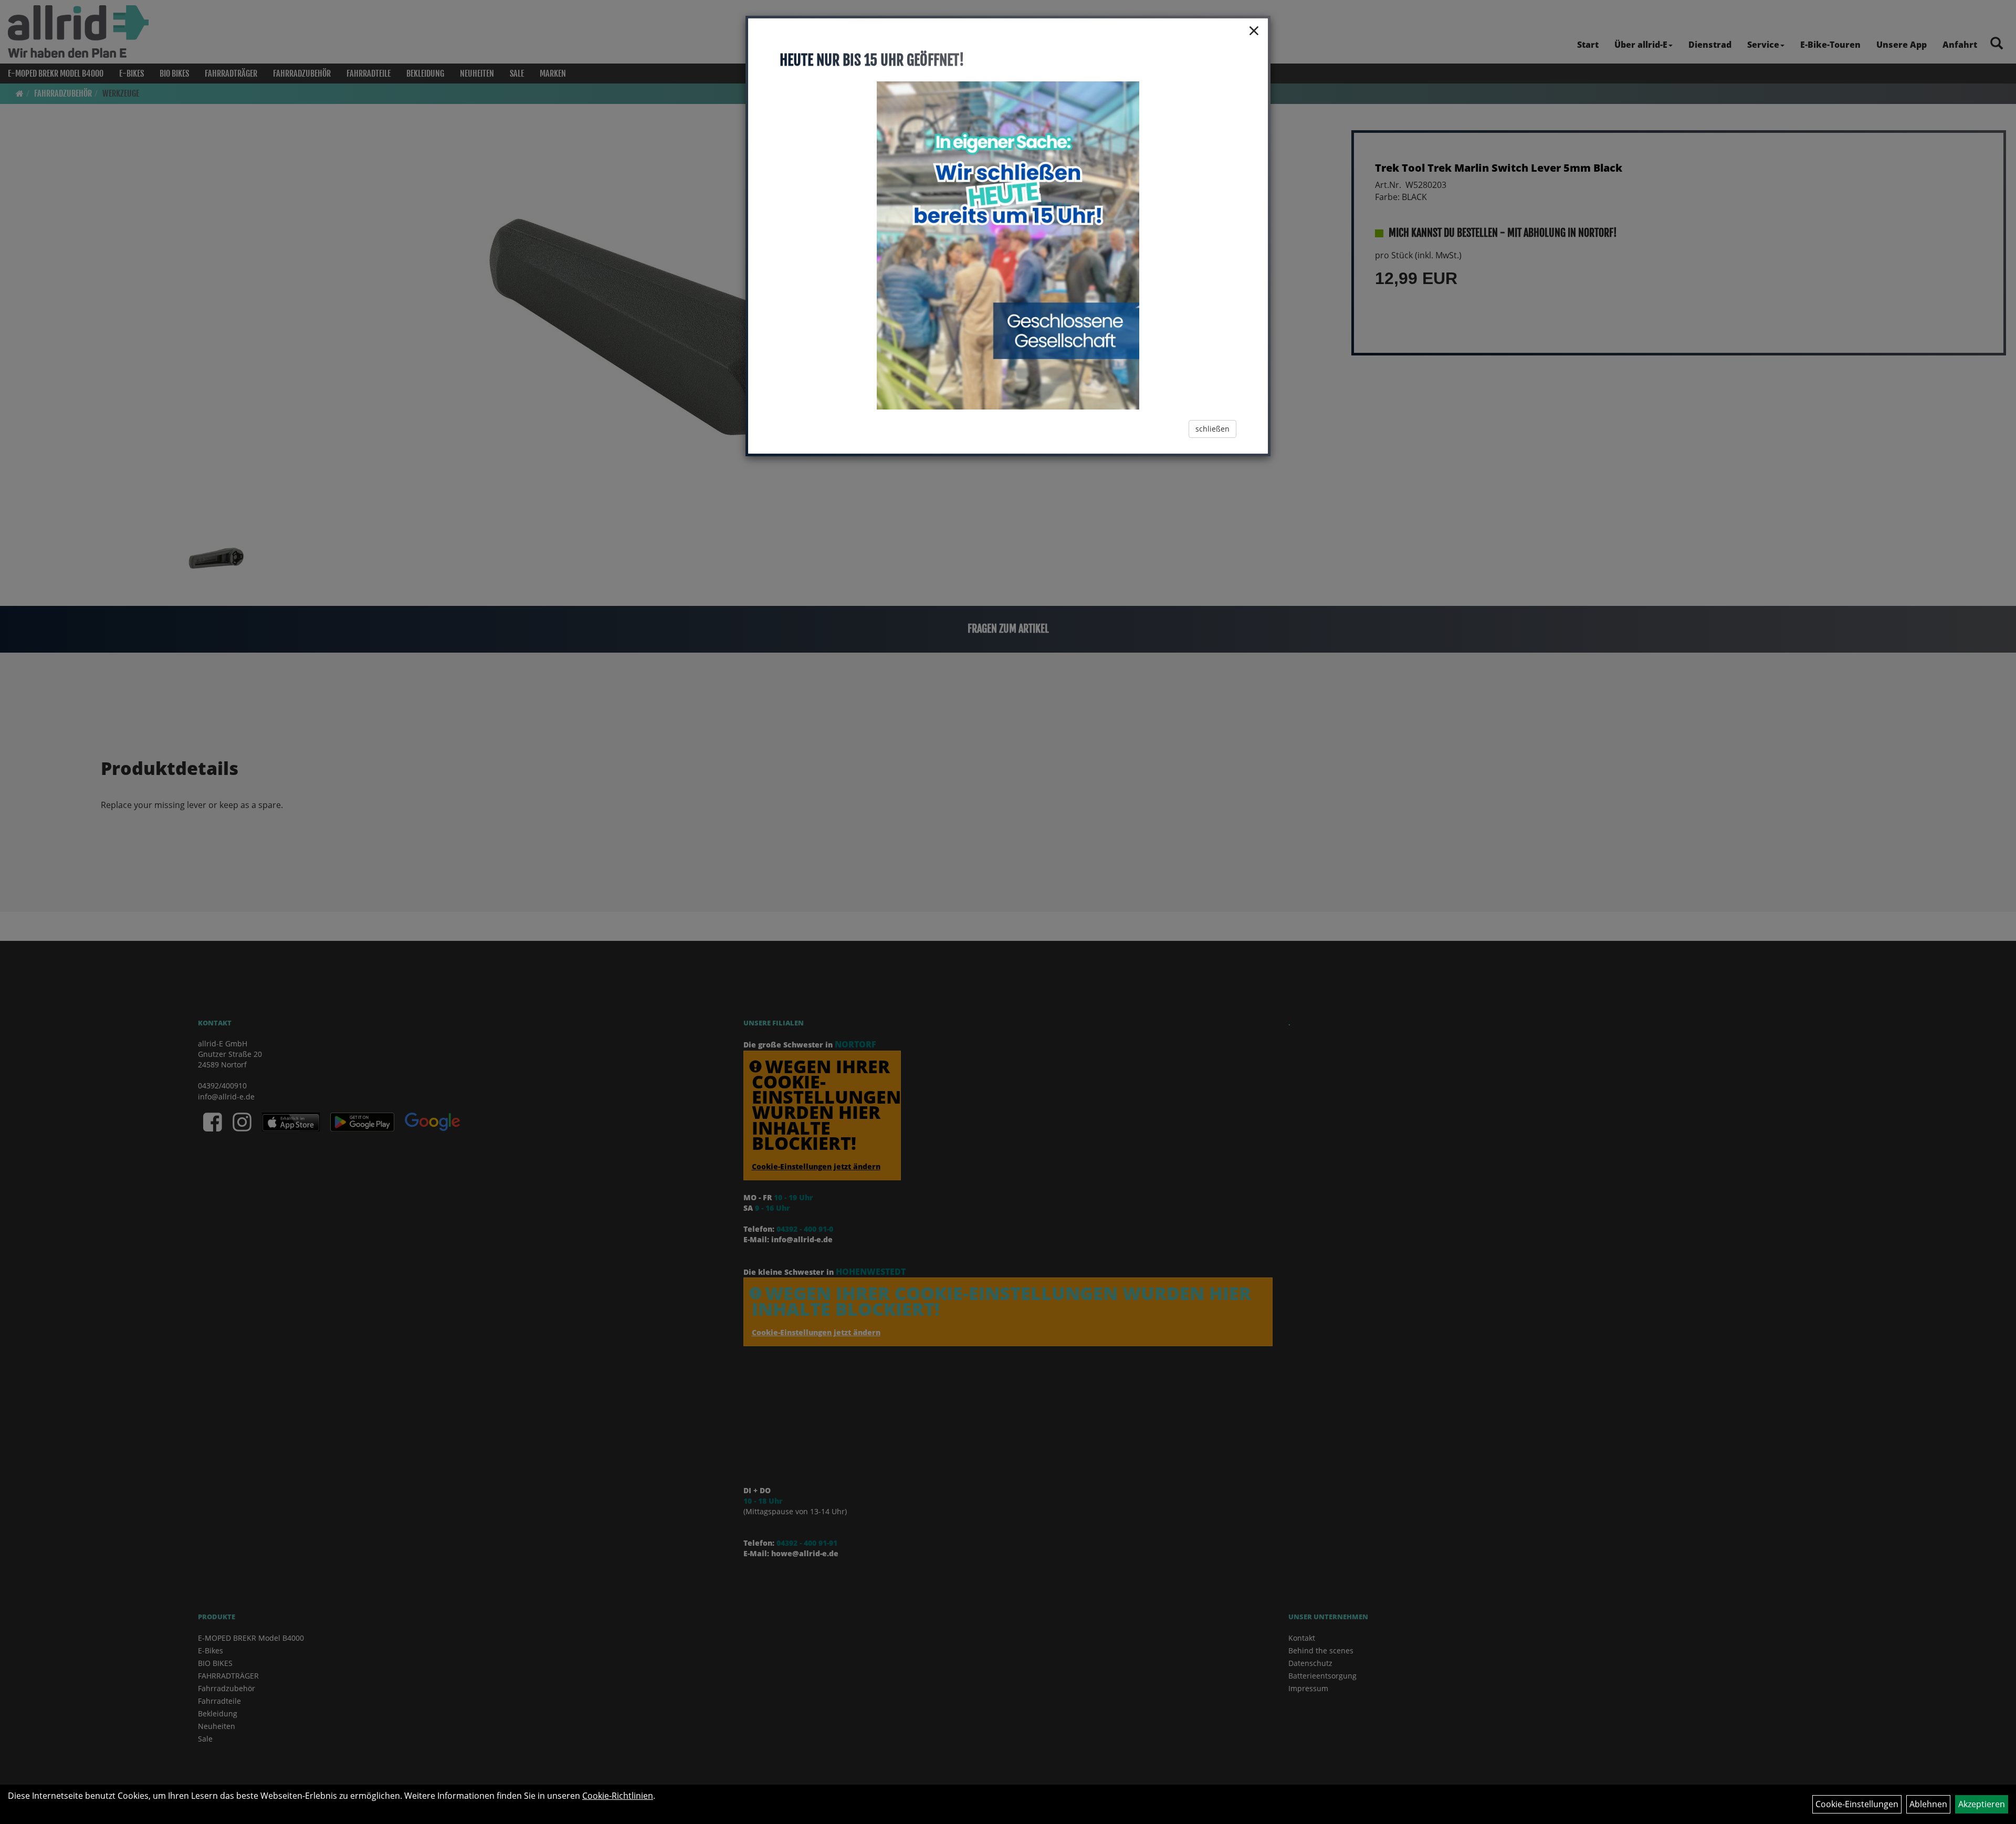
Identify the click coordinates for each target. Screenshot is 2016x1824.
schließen (1212, 429)
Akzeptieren (1982, 1804)
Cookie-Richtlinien (618, 1796)
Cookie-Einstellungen (1857, 1804)
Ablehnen (1928, 1804)
